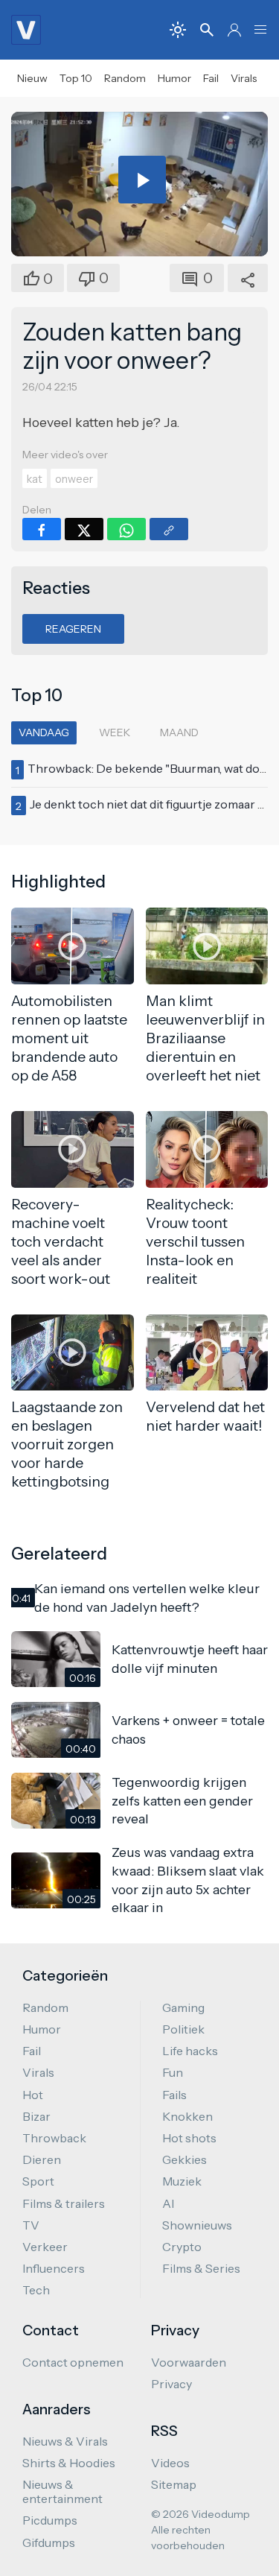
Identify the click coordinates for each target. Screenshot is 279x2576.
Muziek (182, 2181)
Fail (211, 78)
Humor (174, 78)
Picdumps (50, 2520)
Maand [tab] (179, 732)
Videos (170, 2463)
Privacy (171, 2384)
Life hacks (190, 2051)
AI (168, 2203)
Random (125, 78)
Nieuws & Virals (65, 2441)
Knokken (187, 2116)
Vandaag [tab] (44, 732)
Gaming (183, 2007)
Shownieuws (197, 2225)
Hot (33, 2095)
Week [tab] (115, 732)
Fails (174, 2095)
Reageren (73, 629)
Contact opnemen (73, 2362)
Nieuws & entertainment (62, 2491)
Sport (38, 2181)
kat (35, 479)
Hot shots (189, 2138)
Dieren (42, 2159)
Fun (173, 2072)
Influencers (54, 2268)
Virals (244, 78)
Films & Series (201, 2268)
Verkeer (45, 2247)
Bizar (36, 2116)
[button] (260, 30)
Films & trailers (64, 2203)
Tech (36, 2290)
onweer (74, 479)
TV (31, 2225)
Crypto (182, 2247)
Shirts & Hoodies (69, 2463)
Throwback (54, 2138)
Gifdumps (49, 2542)
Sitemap (174, 2484)
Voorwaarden (189, 2362)
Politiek (183, 2029)
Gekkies (185, 2159)
